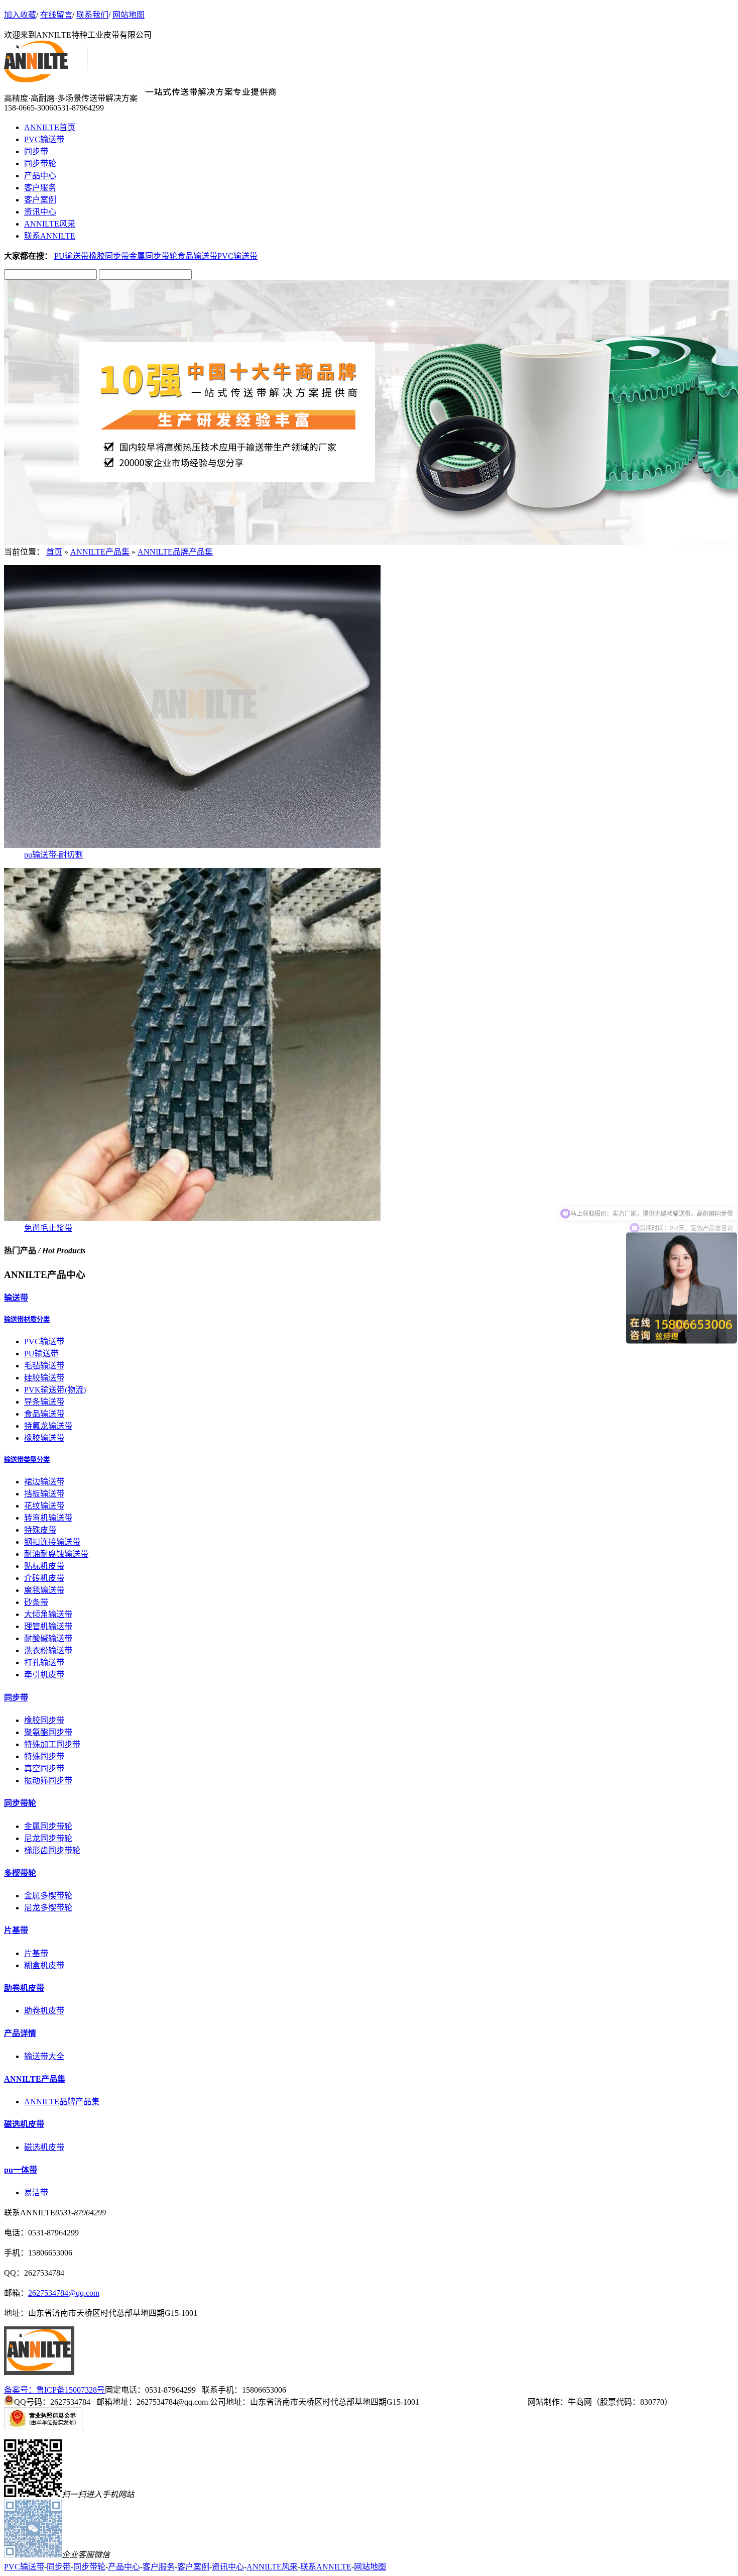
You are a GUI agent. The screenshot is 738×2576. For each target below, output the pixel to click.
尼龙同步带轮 (48, 1838)
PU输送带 (72, 256)
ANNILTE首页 (50, 127)
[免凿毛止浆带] (192, 1218)
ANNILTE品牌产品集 (175, 552)
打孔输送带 (44, 1662)
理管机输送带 (48, 1626)
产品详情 (20, 2033)
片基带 (16, 1930)
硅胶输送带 (44, 1378)
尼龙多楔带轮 (48, 1908)
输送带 (16, 1298)
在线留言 (56, 15)
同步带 (36, 151)
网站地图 (129, 15)
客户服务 (40, 188)
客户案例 (40, 200)
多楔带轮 (20, 1873)
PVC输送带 (44, 139)
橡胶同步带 (109, 256)
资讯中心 (40, 212)
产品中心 (40, 176)
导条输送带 (44, 1402)
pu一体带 (21, 2170)
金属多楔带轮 (48, 1896)
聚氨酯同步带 (48, 1732)
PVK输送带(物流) (55, 1390)
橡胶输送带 (44, 1438)
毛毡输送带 (44, 1366)
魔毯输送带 (44, 1590)
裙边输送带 (44, 1482)
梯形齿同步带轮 (52, 1850)
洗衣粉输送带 (48, 1650)
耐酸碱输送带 (48, 1638)
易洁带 (36, 2192)
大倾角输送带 (48, 1614)
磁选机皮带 (24, 2124)
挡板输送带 (44, 1494)
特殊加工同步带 (52, 1744)
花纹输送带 (44, 1506)
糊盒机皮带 (44, 1965)
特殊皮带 (40, 1530)
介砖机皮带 (44, 1578)
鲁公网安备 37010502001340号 (474, 2402)
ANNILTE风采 (50, 224)
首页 (54, 552)
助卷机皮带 (24, 1988)
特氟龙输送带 (48, 1426)
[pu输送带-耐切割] (192, 845)
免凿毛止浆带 (48, 1228)
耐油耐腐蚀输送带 (56, 1554)
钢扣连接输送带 (52, 1542)
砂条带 (36, 1602)
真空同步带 (44, 1768)
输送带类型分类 (27, 1460)
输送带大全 (44, 2056)
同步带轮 (40, 164)
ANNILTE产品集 (100, 552)
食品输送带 (197, 256)
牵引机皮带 (44, 1675)
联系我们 (92, 15)
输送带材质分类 (27, 1319)
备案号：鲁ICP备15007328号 (54, 2390)
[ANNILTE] (39, 2372)
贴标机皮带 (44, 1566)
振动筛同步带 (48, 1781)
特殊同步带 (44, 1756)
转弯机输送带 (48, 1518)
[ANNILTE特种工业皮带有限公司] (46, 80)
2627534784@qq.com (64, 2293)
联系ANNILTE (50, 236)
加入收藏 (20, 15)
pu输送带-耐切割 (53, 855)
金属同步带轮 (153, 256)
